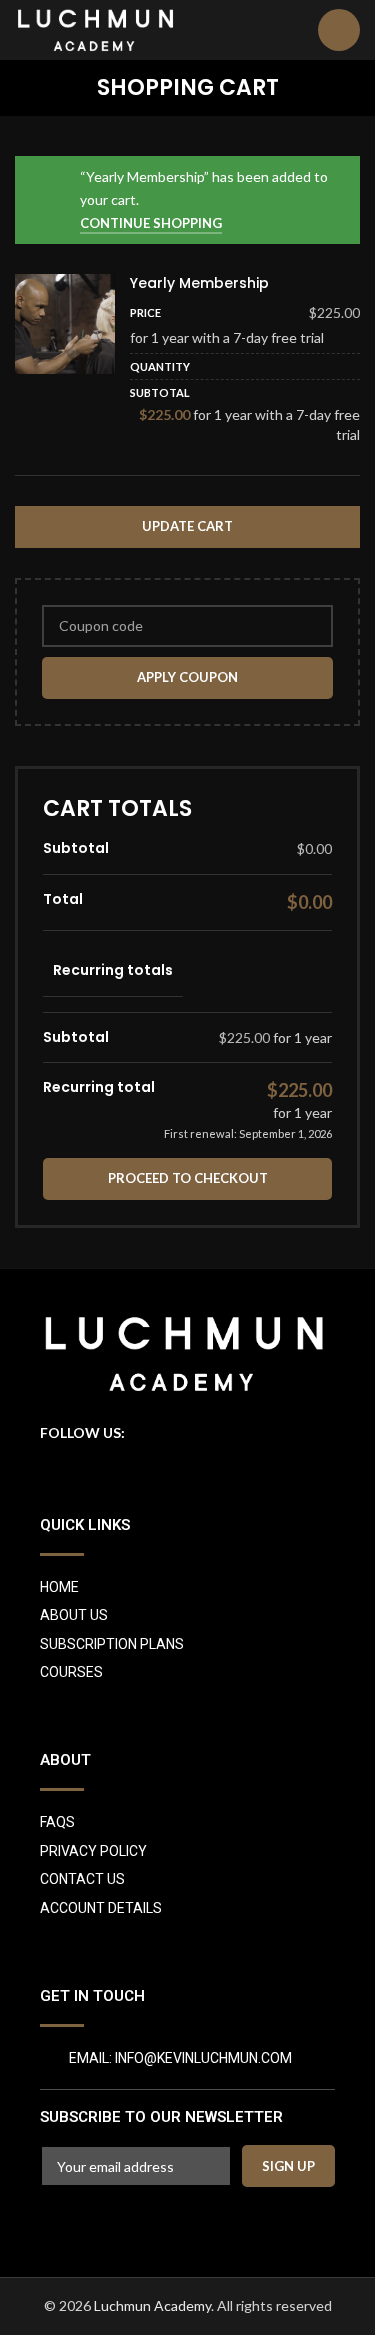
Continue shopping (151, 223)
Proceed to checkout (188, 1178)
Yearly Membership (199, 283)
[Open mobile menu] (339, 30)
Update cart (187, 526)
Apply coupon (187, 677)
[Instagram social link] (143, 1433)
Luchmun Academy (152, 2305)
